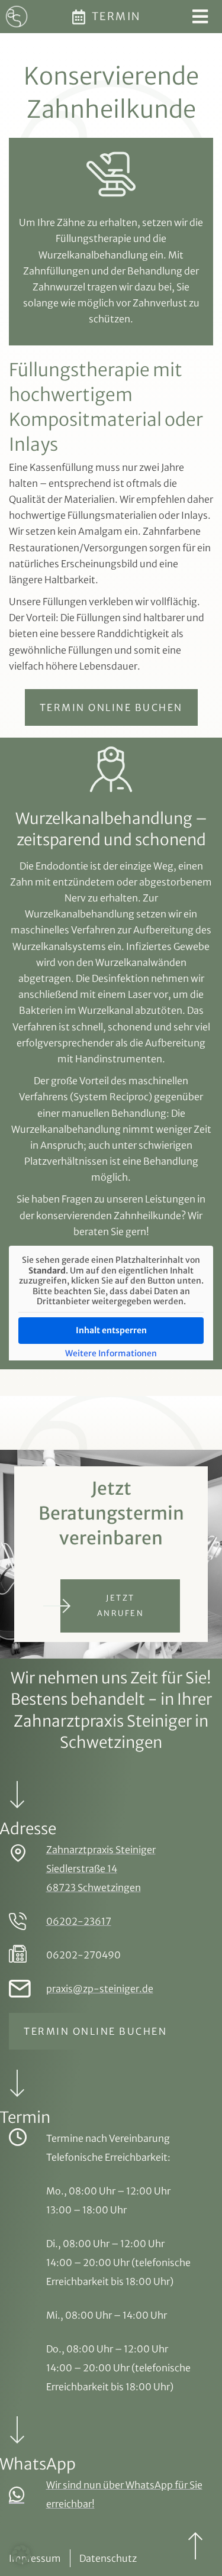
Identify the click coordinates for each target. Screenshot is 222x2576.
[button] (21, 2555)
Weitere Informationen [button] (111, 1354)
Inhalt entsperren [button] (111, 1330)
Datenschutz (108, 2558)
